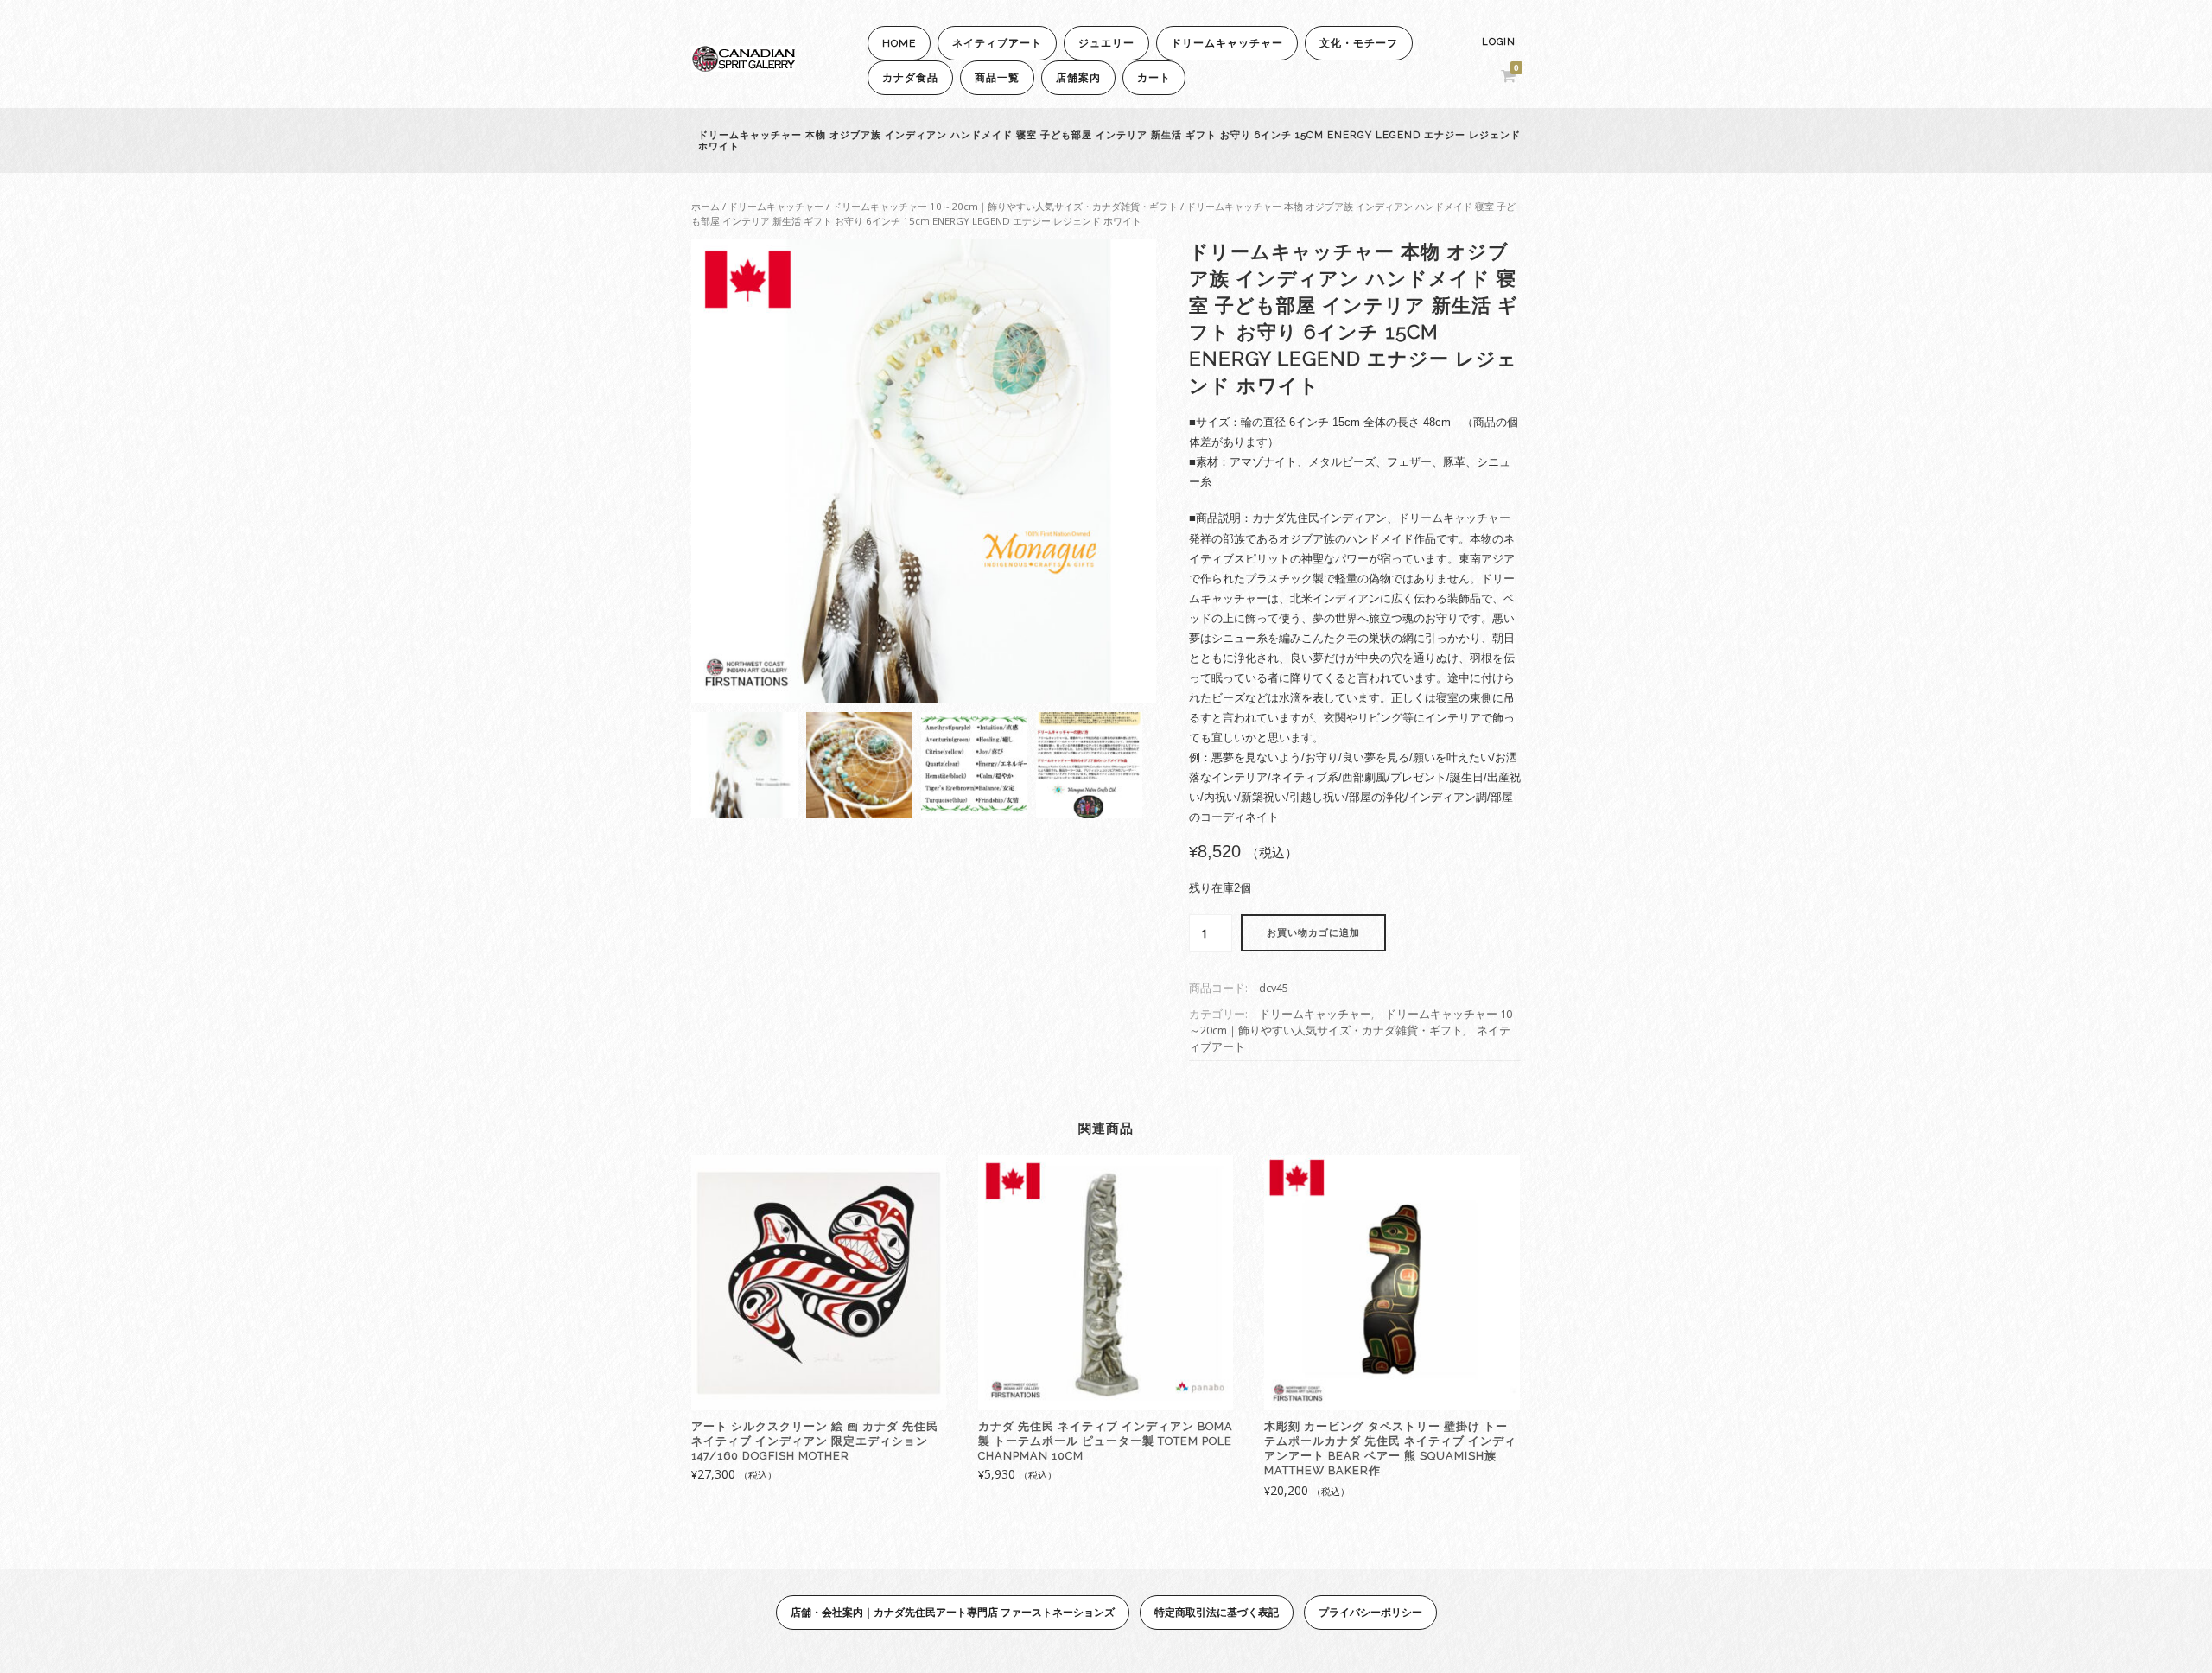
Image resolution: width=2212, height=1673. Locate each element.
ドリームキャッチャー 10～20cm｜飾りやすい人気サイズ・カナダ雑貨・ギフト (1005, 206)
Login (1499, 42)
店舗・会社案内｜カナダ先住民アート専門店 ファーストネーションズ (953, 1612)
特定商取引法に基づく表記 (1217, 1612)
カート (1154, 78)
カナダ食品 (910, 78)
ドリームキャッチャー (1227, 43)
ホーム (706, 206)
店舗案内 (1078, 78)
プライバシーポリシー (1370, 1612)
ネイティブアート (997, 43)
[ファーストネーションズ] (743, 67)
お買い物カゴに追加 (1313, 933)
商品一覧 (997, 78)
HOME (899, 43)
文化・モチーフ (1359, 43)
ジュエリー (1106, 43)
